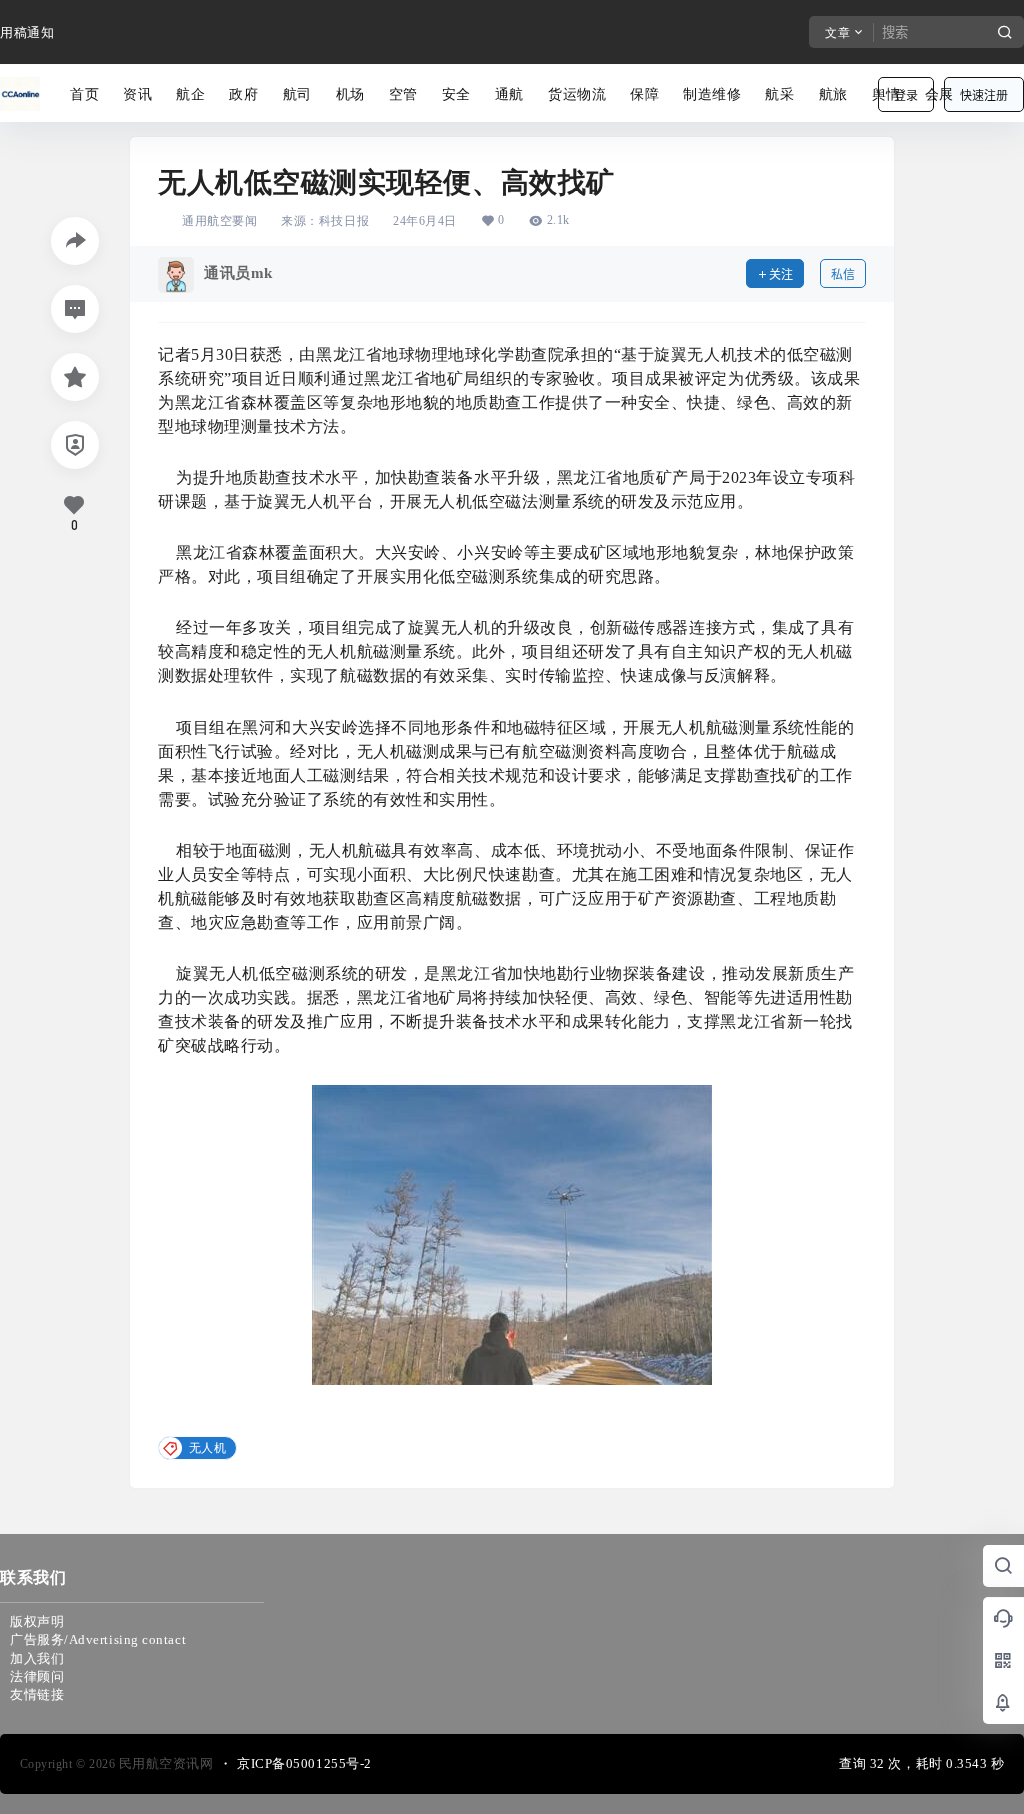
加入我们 (37, 1658)
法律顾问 (37, 1676)
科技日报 (344, 221)
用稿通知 (27, 32)
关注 (781, 274)
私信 (843, 274)
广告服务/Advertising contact (98, 1639)
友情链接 (37, 1694)
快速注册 (984, 95)
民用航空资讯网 (164, 1763)
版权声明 (37, 1621)
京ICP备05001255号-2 (304, 1763)
